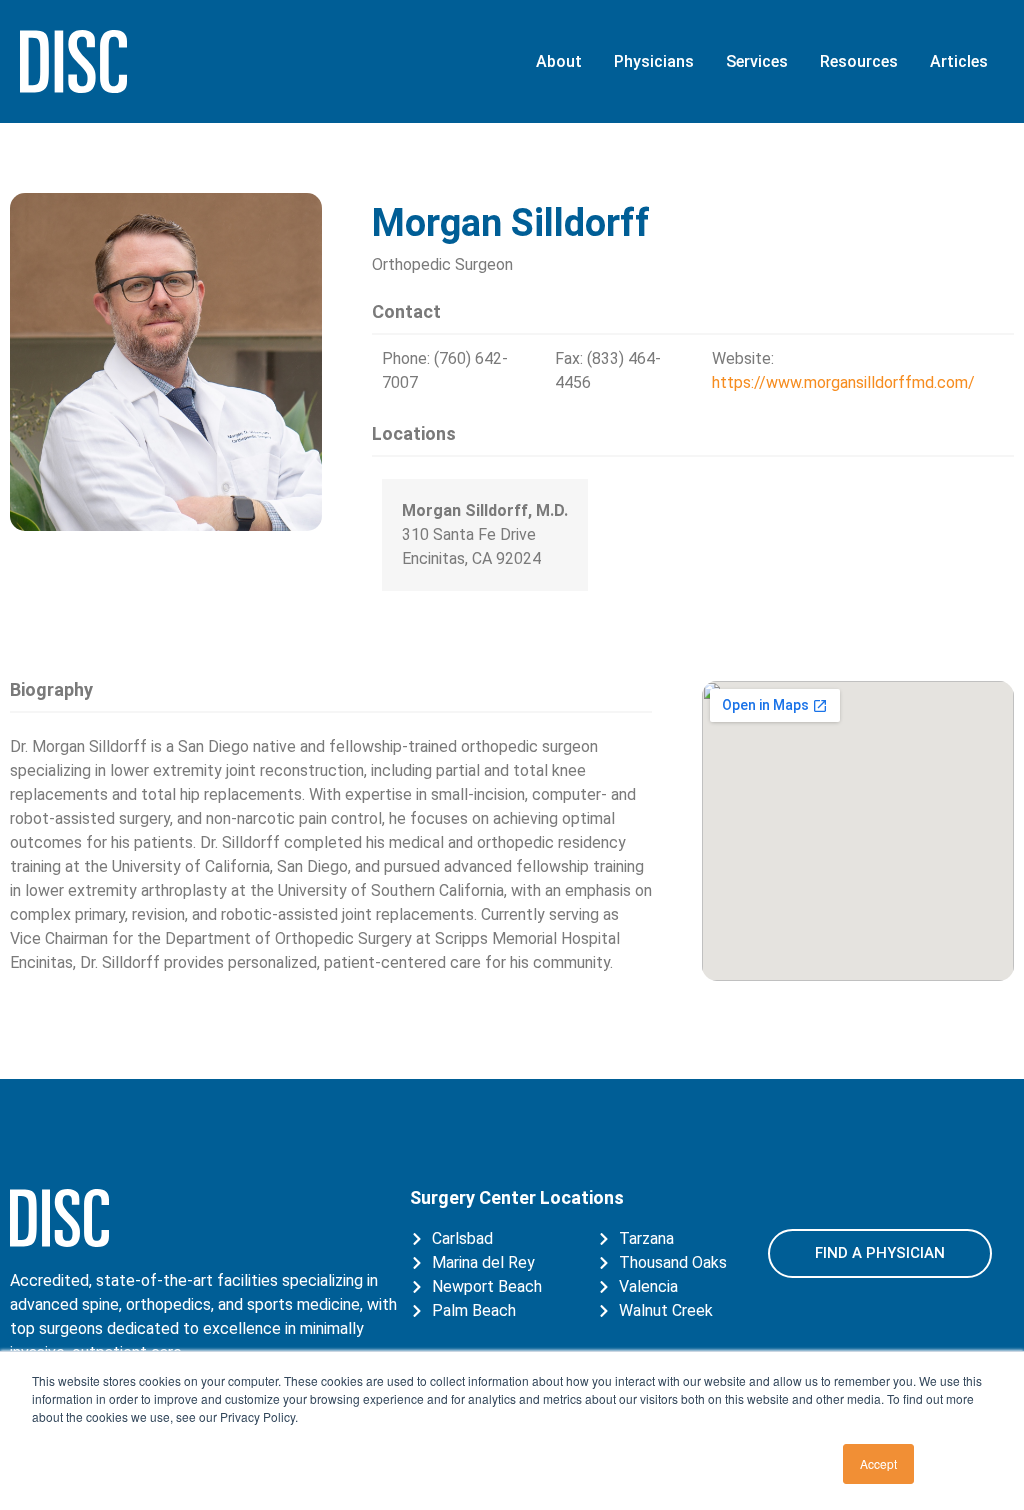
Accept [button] (878, 1463)
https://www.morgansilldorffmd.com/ (843, 382)
